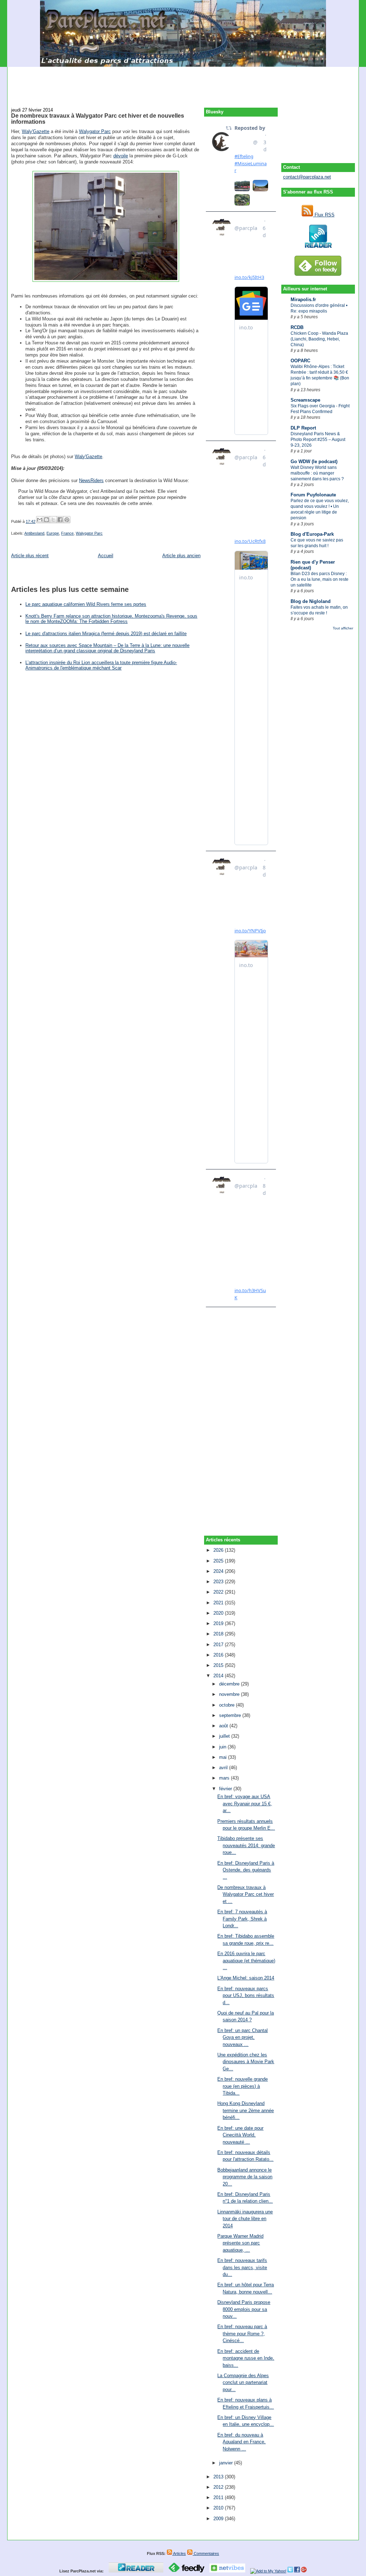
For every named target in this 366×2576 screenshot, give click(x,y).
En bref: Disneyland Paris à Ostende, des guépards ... (246, 1870)
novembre (230, 1694)
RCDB (297, 327)
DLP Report (303, 428)
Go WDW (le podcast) (314, 462)
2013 (219, 2477)
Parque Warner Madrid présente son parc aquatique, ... (240, 2243)
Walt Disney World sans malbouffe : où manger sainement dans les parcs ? (317, 473)
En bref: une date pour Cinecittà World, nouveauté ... (240, 2135)
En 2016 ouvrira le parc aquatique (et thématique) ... (246, 1961)
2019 (219, 1623)
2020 (219, 1613)
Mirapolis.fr (303, 300)
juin (223, 1747)
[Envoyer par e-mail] (40, 520)
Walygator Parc (95, 131)
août (224, 1726)
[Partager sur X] (53, 520)
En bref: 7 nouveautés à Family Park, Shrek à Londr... (242, 1919)
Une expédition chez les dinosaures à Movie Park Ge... (246, 2062)
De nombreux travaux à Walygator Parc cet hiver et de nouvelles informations (98, 119)
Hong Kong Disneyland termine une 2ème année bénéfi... (246, 2110)
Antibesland (34, 533)
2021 (219, 1603)
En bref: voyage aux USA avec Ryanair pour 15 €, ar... (245, 1804)
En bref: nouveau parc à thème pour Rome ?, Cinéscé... (242, 2334)
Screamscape (305, 400)
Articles (179, 2553)
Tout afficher (343, 628)
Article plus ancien (181, 556)
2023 (219, 1582)
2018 (219, 1634)
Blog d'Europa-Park (312, 534)
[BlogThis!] (46, 520)
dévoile (121, 156)
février (226, 1789)
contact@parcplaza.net (307, 177)
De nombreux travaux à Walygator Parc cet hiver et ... (246, 1894)
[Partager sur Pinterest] (67, 520)
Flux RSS (324, 215)
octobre (227, 1705)
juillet (225, 1736)
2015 (219, 1665)
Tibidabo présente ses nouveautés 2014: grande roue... (246, 1845)
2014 (219, 1676)
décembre (230, 1684)
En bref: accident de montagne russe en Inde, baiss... (246, 2358)
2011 (219, 2498)
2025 (219, 1561)
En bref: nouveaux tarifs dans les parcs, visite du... (242, 2267)
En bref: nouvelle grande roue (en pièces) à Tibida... (243, 2086)
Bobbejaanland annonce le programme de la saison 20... (245, 2177)
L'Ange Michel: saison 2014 (246, 1978)
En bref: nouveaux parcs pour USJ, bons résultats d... (246, 1996)
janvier (227, 2463)
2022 (219, 1592)
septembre (231, 1715)
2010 (219, 2508)
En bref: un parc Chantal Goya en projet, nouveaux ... (243, 2037)
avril (224, 1768)
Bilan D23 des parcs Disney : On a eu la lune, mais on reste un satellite (320, 579)
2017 (219, 1645)
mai (224, 1757)
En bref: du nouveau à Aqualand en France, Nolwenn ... (241, 2442)
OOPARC (300, 361)
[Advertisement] (183, 83)
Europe (53, 533)
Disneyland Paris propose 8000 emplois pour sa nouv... (244, 2309)
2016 (219, 1655)
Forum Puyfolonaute (313, 495)
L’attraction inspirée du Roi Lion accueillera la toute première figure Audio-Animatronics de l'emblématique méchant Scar (101, 665)
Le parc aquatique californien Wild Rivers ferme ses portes (86, 604)
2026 (219, 1550)
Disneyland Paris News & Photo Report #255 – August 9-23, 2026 (318, 440)
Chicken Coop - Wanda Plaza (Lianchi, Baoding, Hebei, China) (319, 339)
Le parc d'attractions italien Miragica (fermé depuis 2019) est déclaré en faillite (106, 634)
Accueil (106, 556)
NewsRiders (91, 480)
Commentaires (206, 2553)
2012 (219, 2487)
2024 (219, 1571)
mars (225, 1778)
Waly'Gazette (36, 131)
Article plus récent (30, 556)
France (67, 533)
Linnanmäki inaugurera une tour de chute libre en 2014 (245, 2219)
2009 (219, 2519)
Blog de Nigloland (311, 601)
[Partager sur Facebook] (60, 520)
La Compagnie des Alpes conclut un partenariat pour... (243, 2383)
